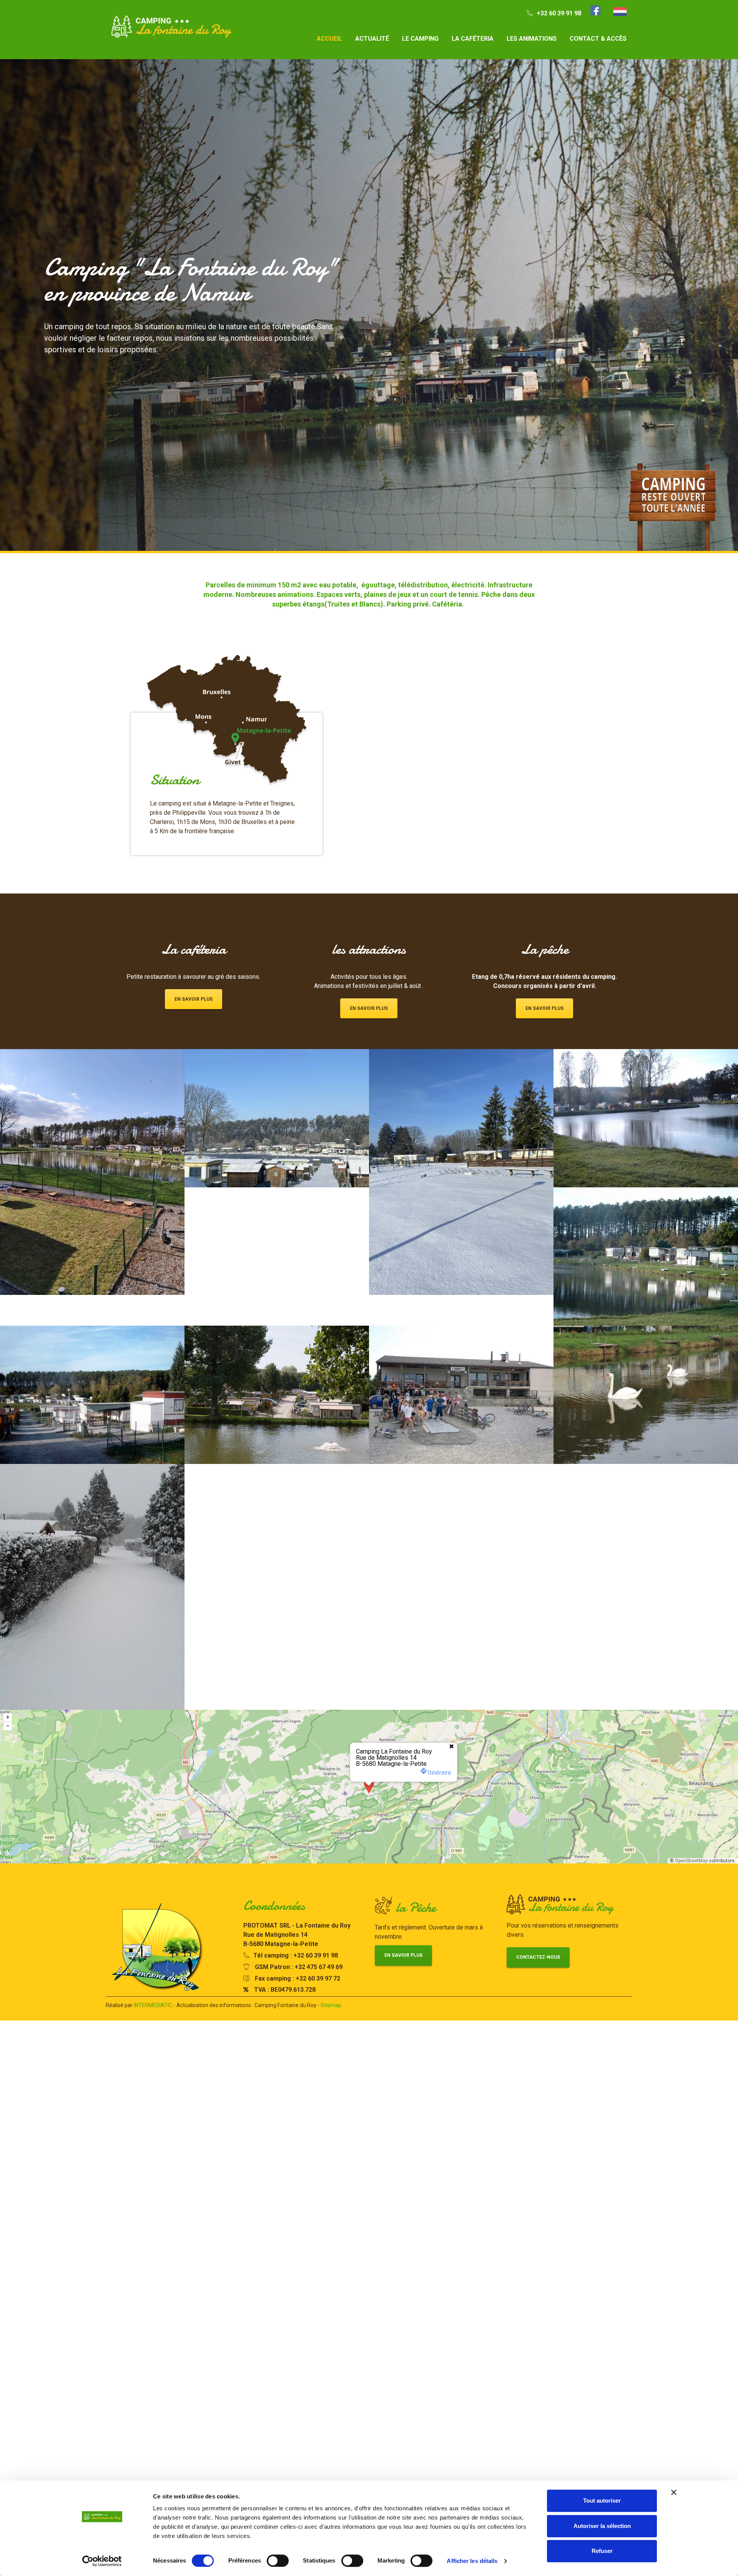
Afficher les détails (472, 2561)
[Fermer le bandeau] (674, 2492)
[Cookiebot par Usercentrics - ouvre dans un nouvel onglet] (102, 2561)
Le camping (420, 39)
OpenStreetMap (691, 1922)
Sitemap (331, 2067)
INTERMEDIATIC (153, 2067)
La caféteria (473, 39)
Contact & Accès (598, 39)
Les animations (532, 39)
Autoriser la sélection (602, 2526)
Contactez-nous (538, 2019)
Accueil (329, 39)
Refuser (602, 2551)
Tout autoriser (602, 2501)
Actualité (372, 39)
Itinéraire (439, 1834)
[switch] (278, 2561)
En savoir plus (194, 1061)
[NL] (620, 12)
